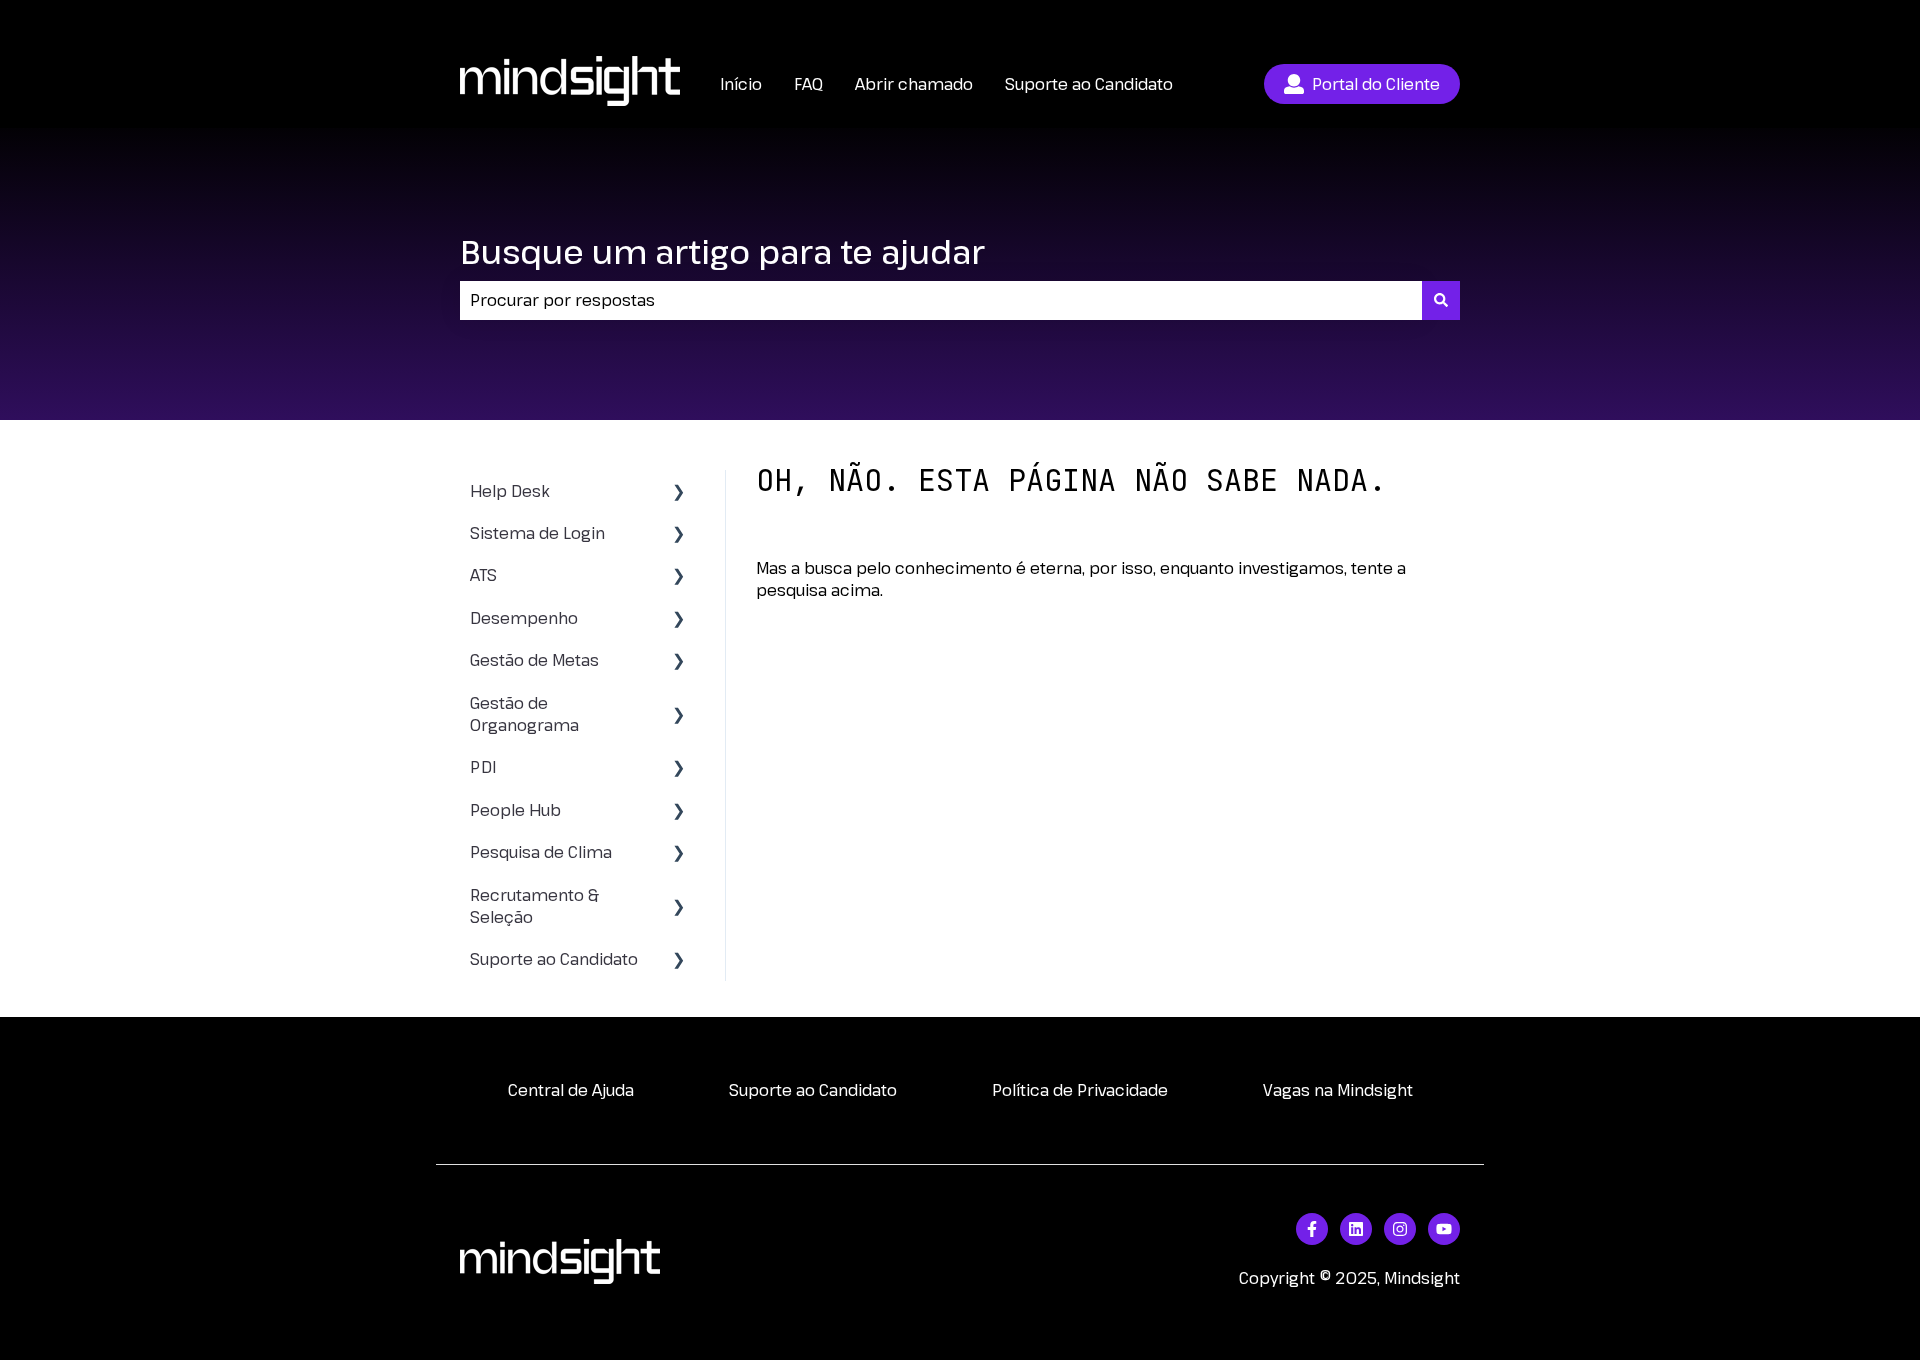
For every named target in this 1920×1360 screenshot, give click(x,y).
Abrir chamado (1401, 20)
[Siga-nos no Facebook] (1312, 1229)
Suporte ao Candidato (1089, 84)
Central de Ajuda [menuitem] (571, 1090)
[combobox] (941, 300)
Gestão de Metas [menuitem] (534, 660)
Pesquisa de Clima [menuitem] (541, 852)
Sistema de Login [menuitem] (537, 533)
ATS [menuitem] (483, 575)
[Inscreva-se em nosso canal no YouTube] (1444, 1229)
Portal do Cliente (1376, 84)
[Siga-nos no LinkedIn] (1356, 1229)
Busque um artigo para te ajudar (722, 251)
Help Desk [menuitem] (510, 491)
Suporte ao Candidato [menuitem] (554, 959)
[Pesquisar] (1441, 300)
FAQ (808, 84)
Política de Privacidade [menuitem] (1080, 1090)
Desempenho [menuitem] (524, 618)
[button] (679, 492)
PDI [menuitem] (483, 767)
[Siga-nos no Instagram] (1400, 1229)
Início (741, 84)
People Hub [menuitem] (515, 810)
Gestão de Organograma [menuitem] (524, 714)
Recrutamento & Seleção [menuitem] (534, 906)
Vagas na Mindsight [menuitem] (1338, 1090)
